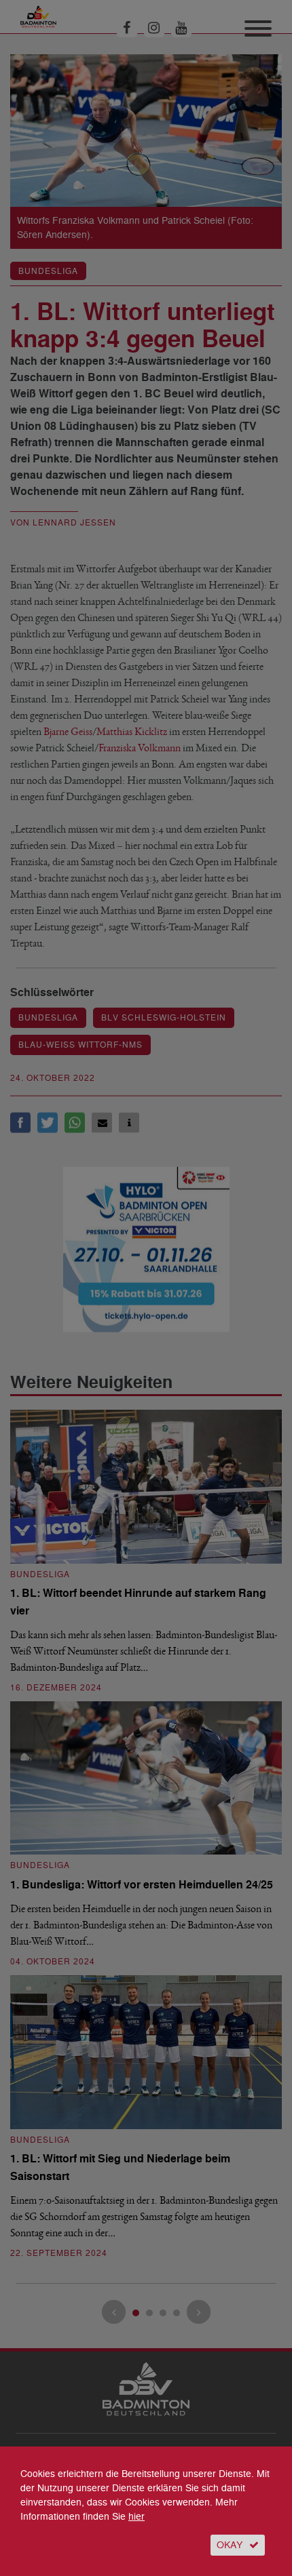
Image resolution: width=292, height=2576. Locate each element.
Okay (230, 2545)
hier (136, 2517)
